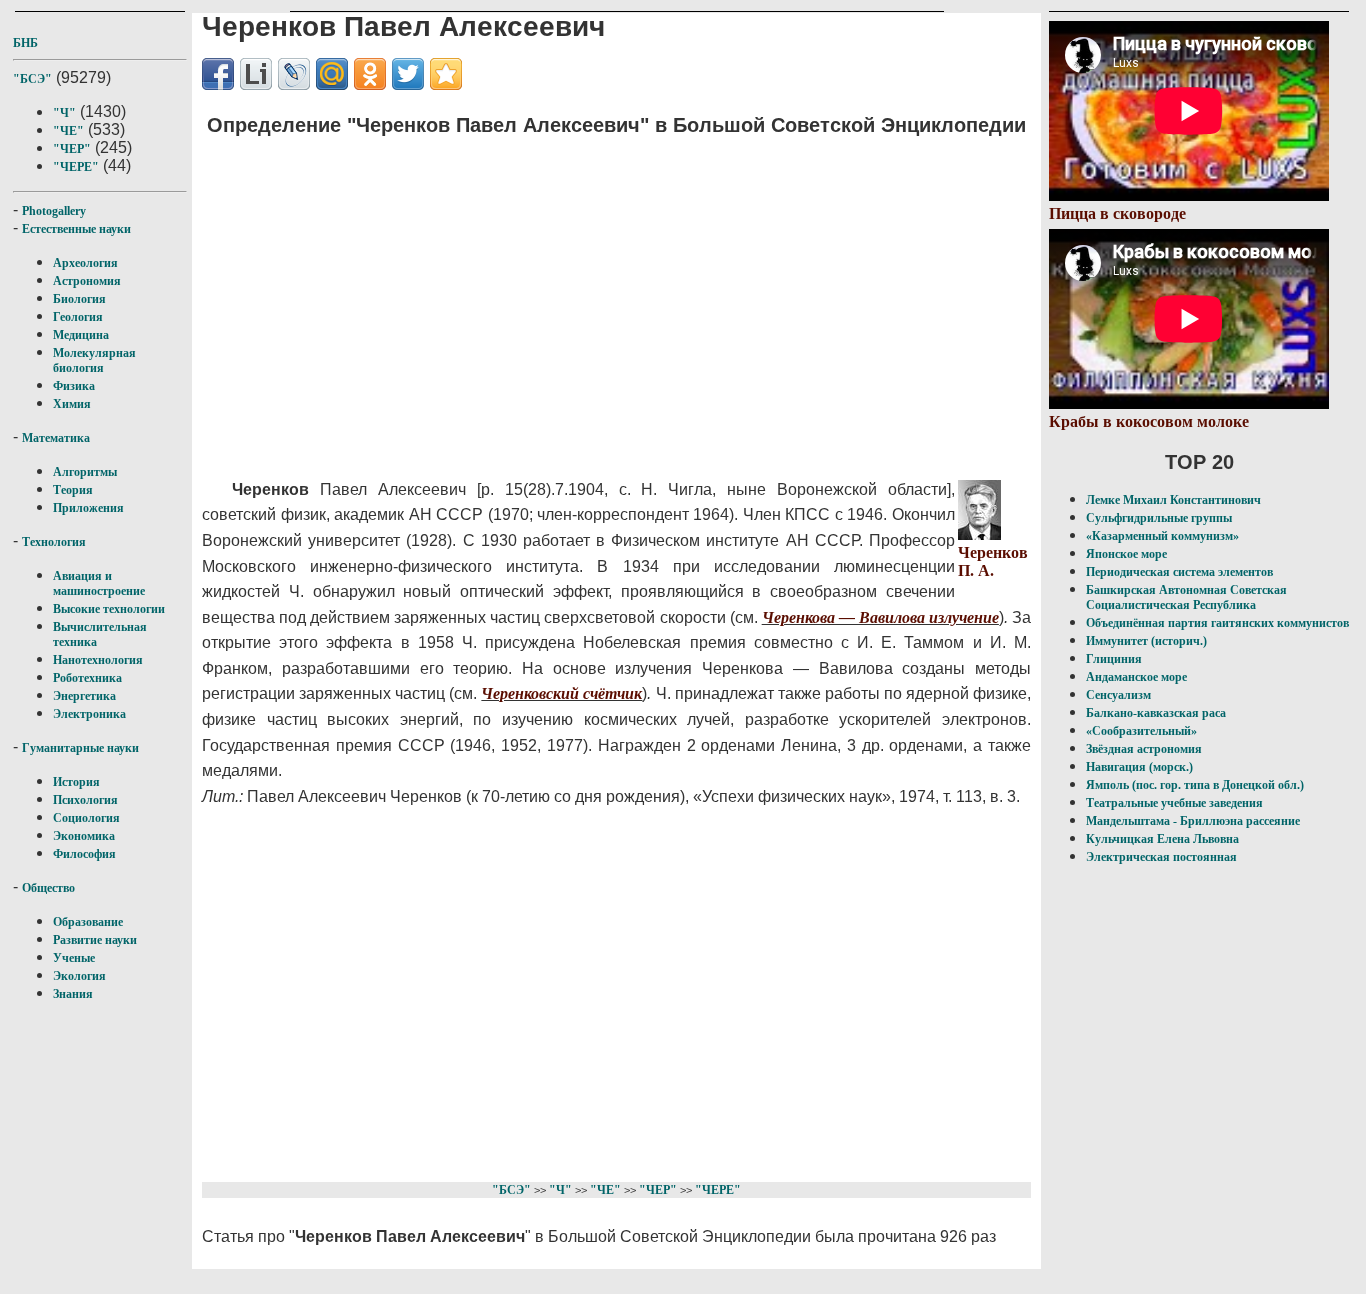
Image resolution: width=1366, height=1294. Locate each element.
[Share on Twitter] (408, 74)
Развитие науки (95, 940)
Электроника (89, 714)
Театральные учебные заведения (1174, 803)
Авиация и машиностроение (99, 583)
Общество (48, 888)
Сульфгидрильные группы (1159, 518)
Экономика (84, 836)
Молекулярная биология (94, 360)
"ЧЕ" (68, 131)
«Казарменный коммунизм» (1162, 536)
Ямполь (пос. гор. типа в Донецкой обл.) (1195, 785)
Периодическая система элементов (1179, 572)
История (76, 782)
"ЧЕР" (72, 149)
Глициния (1114, 659)
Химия (72, 404)
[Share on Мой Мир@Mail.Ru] (332, 74)
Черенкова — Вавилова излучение (880, 617)
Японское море (1126, 554)
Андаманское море (1136, 677)
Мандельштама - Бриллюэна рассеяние (1193, 821)
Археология (85, 263)
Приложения (88, 508)
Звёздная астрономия (1144, 749)
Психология (85, 800)
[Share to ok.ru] (370, 74)
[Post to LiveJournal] (294, 74)
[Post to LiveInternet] (256, 74)
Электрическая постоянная (1161, 857)
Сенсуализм (1118, 695)
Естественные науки (76, 229)
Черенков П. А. (993, 561)
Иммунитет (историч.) (1146, 641)
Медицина (81, 335)
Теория (73, 490)
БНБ (25, 43)
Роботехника (87, 678)
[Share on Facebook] (218, 74)
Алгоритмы (85, 472)
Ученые (74, 958)
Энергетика (84, 696)
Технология (54, 542)
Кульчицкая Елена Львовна (1162, 839)
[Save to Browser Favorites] (446, 74)
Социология (86, 818)
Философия (84, 854)
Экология (79, 976)
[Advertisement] (583, 295)
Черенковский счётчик (561, 693)
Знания (73, 994)
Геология (78, 317)
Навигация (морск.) (1139, 767)
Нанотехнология (98, 660)
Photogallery (54, 211)
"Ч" (64, 113)
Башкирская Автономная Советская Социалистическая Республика (1186, 597)
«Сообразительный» (1141, 731)
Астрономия (87, 281)
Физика (74, 386)
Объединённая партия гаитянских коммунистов (1217, 623)
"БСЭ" (32, 79)
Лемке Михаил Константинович (1173, 500)
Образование (88, 922)
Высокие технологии (109, 609)
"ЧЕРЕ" (76, 167)
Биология (79, 299)
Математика (56, 438)
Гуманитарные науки (80, 748)
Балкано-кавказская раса (1156, 713)
